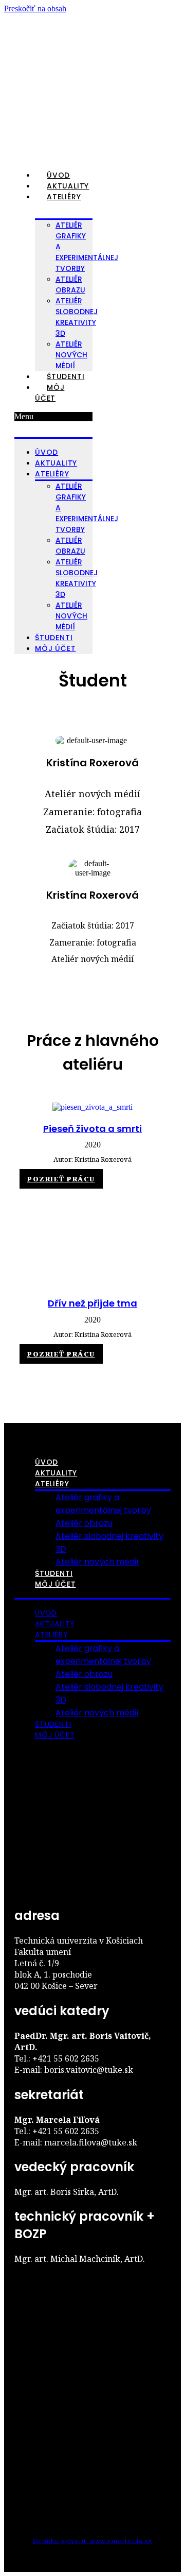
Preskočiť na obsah (35, 8)
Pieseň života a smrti (92, 1129)
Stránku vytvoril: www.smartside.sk (92, 2541)
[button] (53, 417)
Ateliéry (64, 197)
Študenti (66, 376)
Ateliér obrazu (84, 1523)
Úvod (58, 175)
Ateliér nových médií (71, 355)
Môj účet (50, 393)
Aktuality (68, 186)
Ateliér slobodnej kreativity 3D (77, 317)
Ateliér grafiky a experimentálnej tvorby (87, 247)
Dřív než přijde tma (92, 1303)
